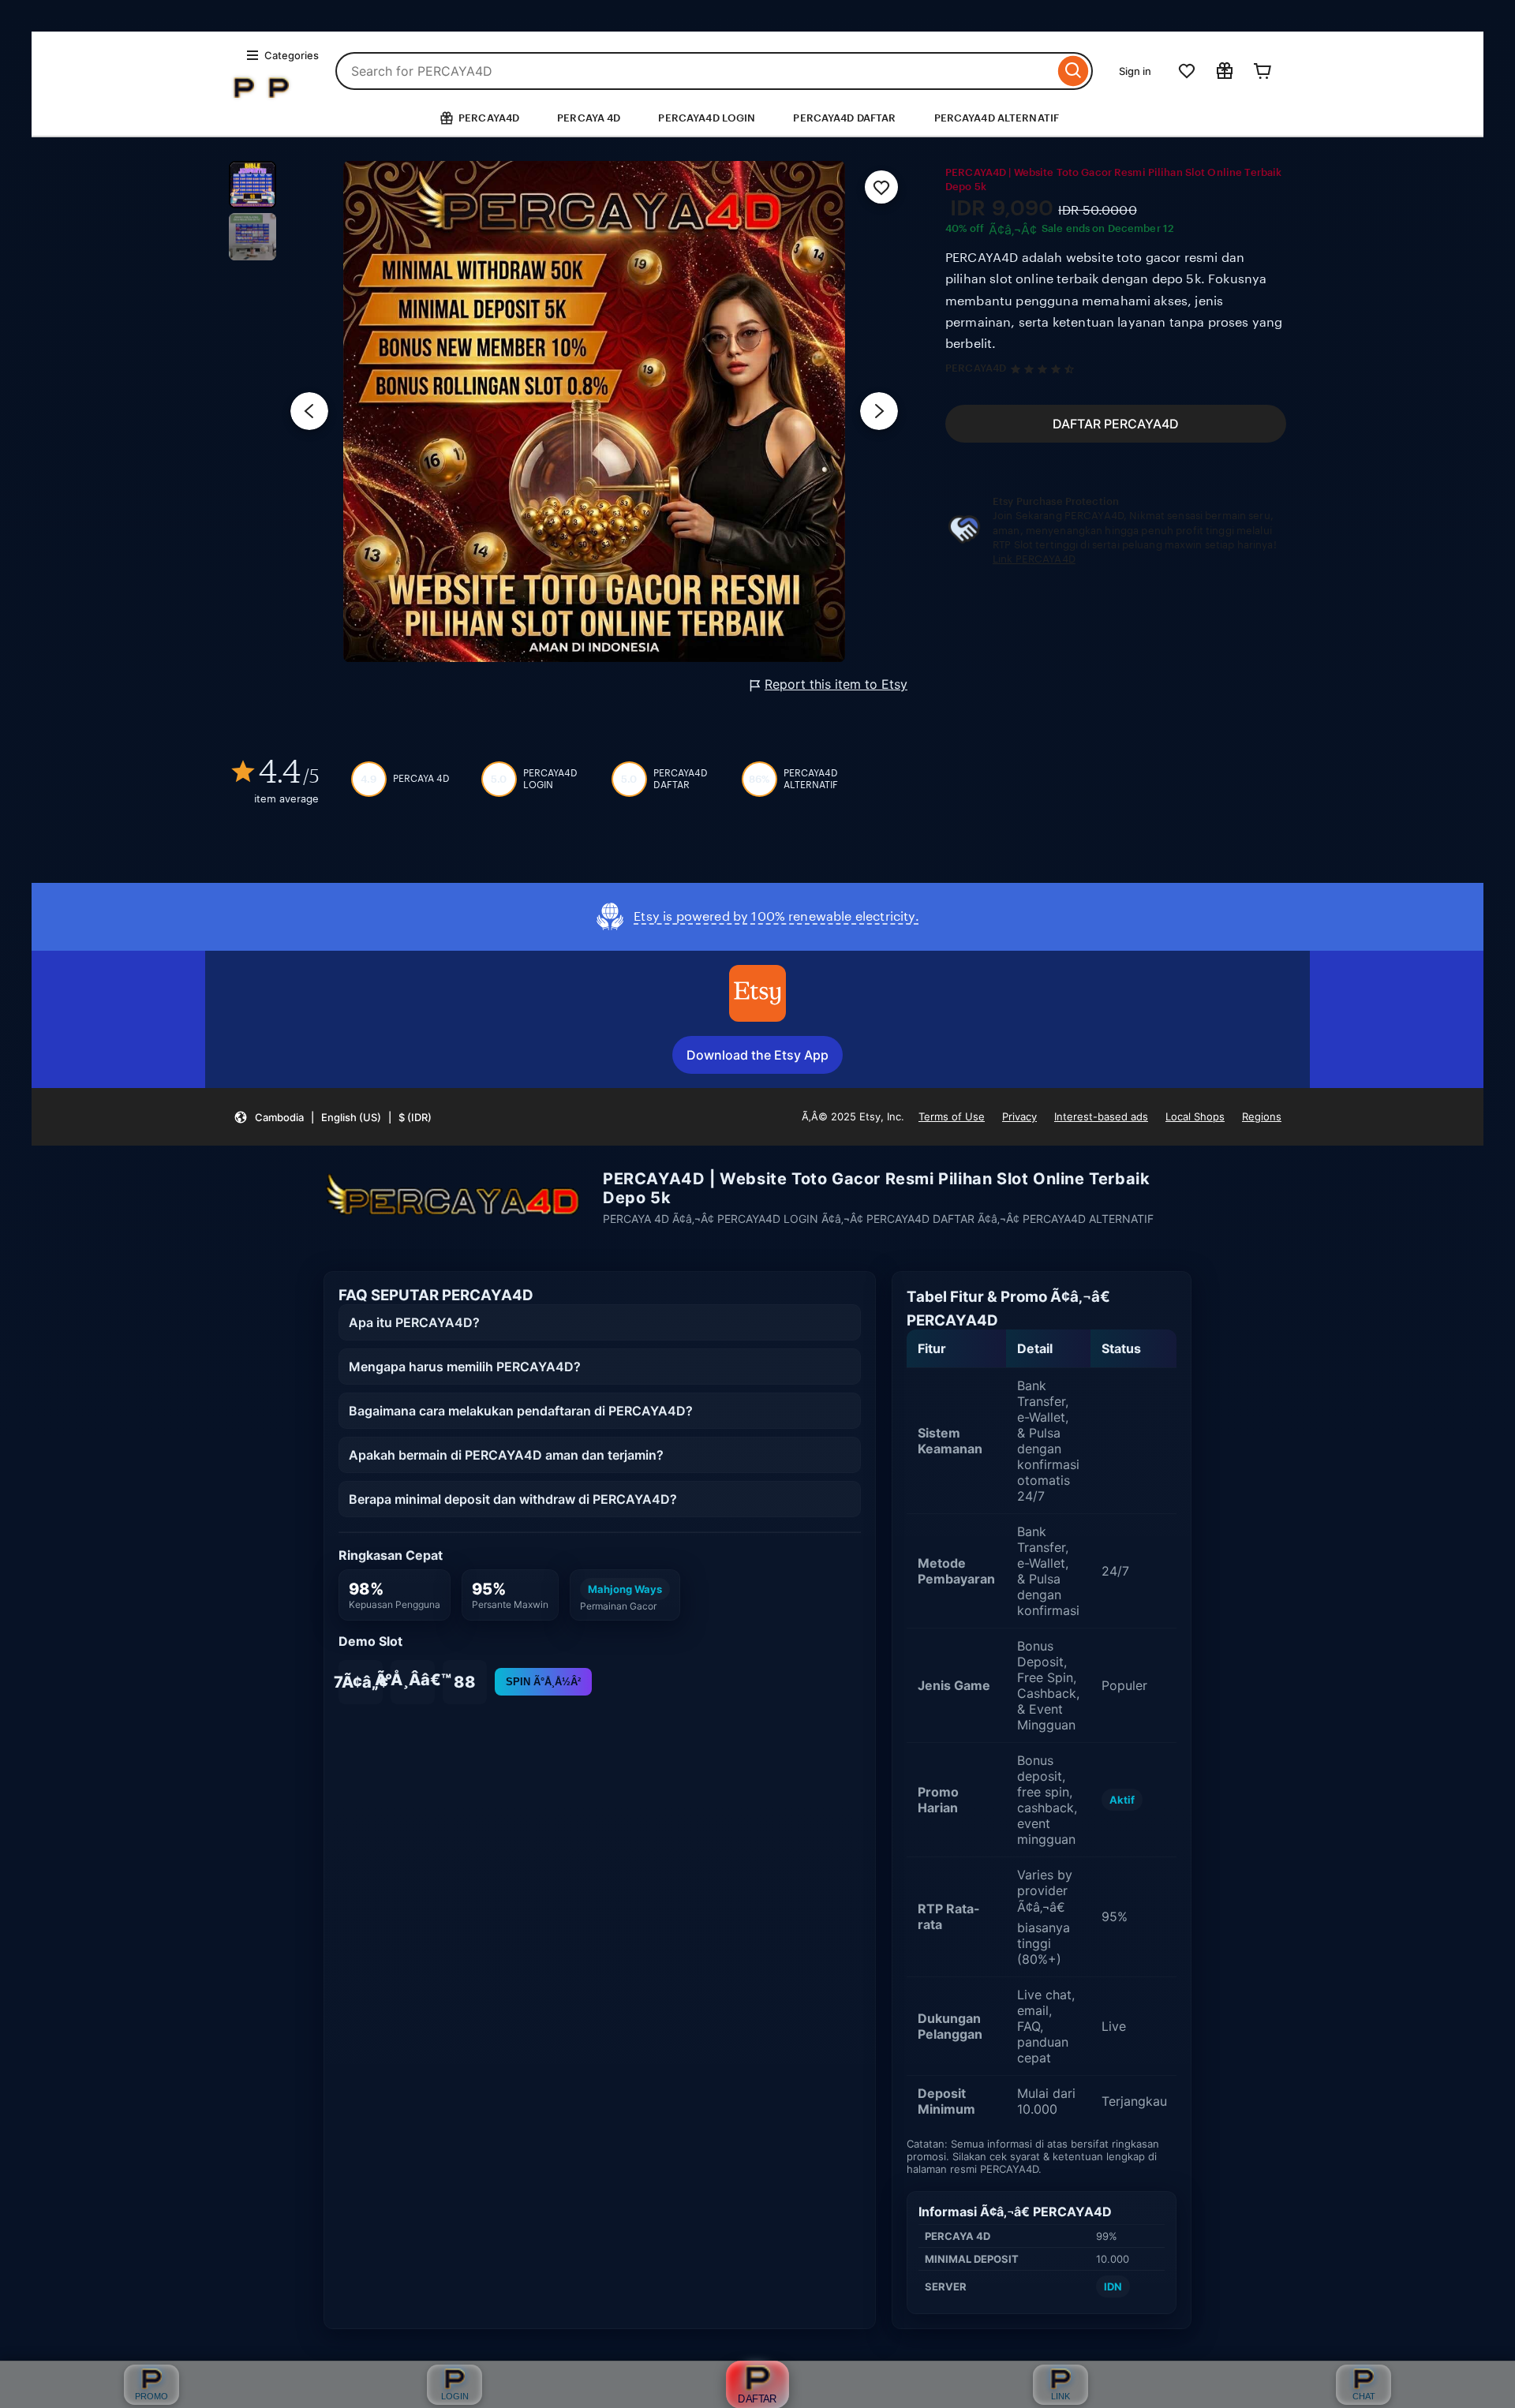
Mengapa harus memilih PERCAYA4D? (465, 1367)
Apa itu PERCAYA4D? (414, 1322)
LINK (1060, 2396)
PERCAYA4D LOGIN (707, 118)
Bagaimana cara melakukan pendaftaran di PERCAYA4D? (521, 1411)
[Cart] (1262, 71)
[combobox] (695, 71)
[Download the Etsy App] (757, 993)
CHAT (1364, 2396)
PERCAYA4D (976, 368)
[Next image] (879, 411)
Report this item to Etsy (836, 684)
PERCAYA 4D (589, 118)
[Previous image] (309, 411)
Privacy (1019, 1116)
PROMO (151, 2396)
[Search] (1074, 71)
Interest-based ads (1101, 1116)
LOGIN (455, 2396)
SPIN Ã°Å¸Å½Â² (543, 1682)
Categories (292, 55)
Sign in (1135, 71)
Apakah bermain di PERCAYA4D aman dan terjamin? (506, 1455)
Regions (1262, 1116)
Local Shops (1195, 1116)
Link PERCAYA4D (1034, 559)
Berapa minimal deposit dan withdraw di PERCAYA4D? (513, 1499)
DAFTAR (757, 2399)
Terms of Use (952, 1116)
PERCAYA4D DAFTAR (844, 118)
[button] (333, 1117)
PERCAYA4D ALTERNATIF (997, 118)
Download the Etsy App (757, 1055)
